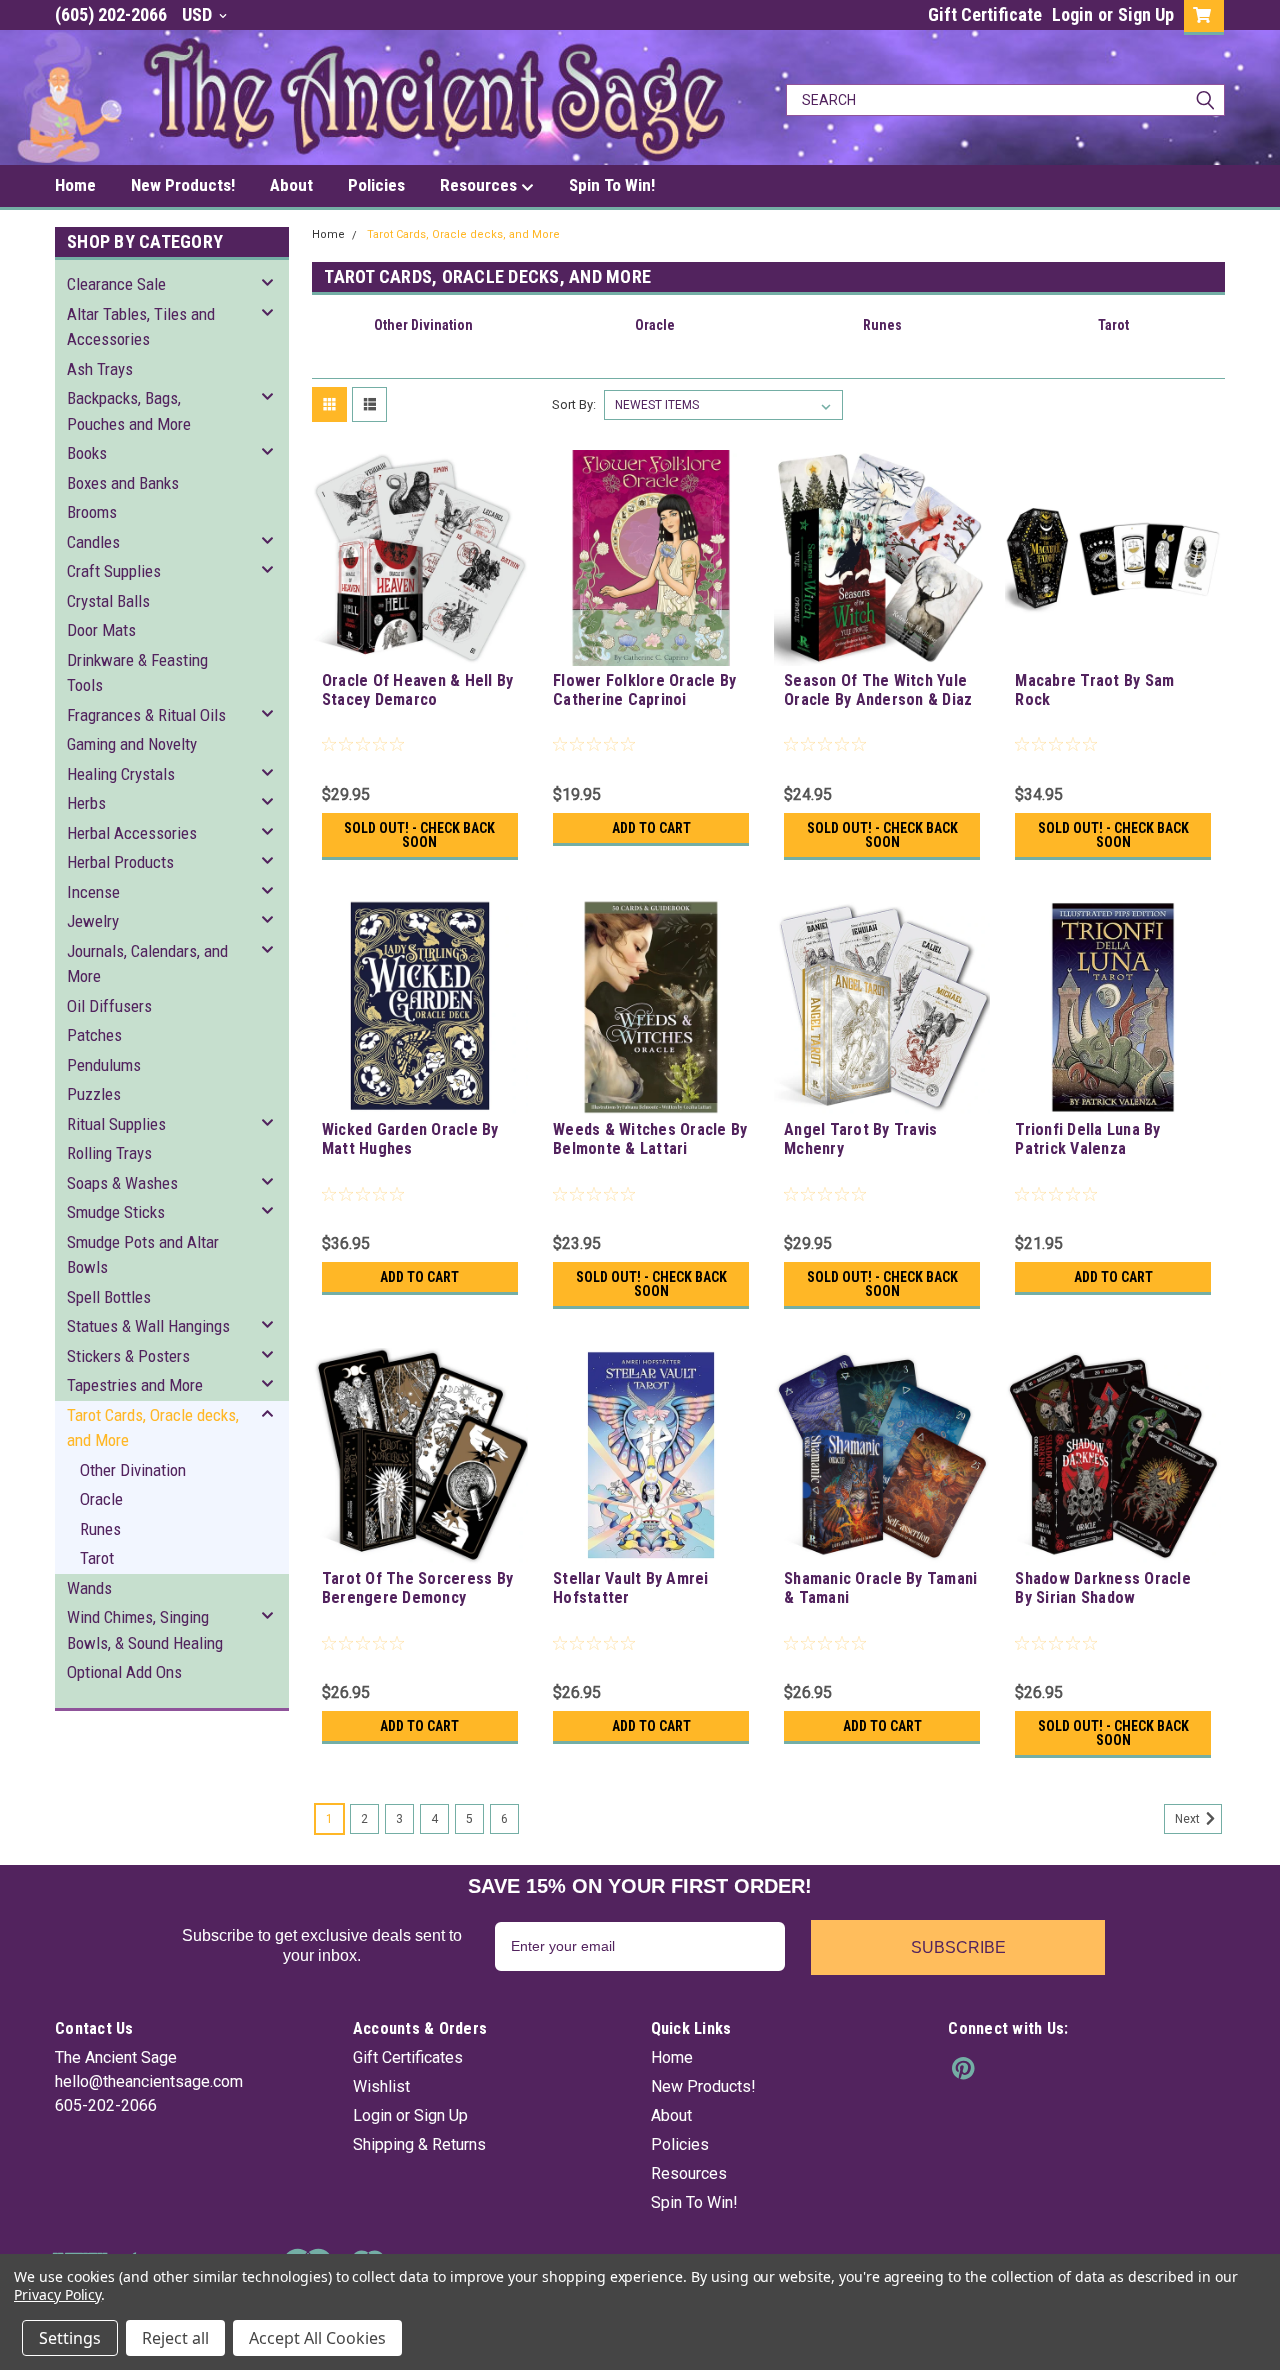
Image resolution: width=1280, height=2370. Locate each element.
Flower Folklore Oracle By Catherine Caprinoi (644, 690)
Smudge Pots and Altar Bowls (143, 1255)
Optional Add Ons (124, 1672)
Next (1189, 1819)
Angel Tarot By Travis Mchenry (860, 1139)
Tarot (97, 1558)
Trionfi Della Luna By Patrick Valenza (1087, 1139)
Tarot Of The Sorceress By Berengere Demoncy (417, 1588)
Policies (376, 185)
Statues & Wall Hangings (148, 1326)
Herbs (86, 803)
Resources (480, 185)
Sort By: (574, 404)
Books (87, 453)
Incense (93, 892)
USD (199, 14)
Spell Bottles (109, 1297)
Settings (70, 2338)
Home (75, 185)
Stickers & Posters (128, 1356)
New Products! (183, 185)
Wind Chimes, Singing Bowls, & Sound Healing (145, 1630)
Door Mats (101, 630)
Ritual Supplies (116, 1124)
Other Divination (133, 1470)
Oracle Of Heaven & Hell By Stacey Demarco (418, 690)
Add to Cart (651, 828)
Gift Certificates (408, 2057)
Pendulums (104, 1065)
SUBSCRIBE (958, 1947)
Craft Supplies (114, 571)
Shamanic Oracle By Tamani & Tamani (880, 1588)
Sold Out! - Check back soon (419, 835)
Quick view (420, 651)
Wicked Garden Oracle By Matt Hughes (410, 1139)
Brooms (92, 512)
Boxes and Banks (123, 483)
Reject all (175, 2338)
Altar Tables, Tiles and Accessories (141, 327)
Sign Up (1146, 14)
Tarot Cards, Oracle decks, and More (153, 1428)
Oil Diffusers (109, 1006)
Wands (89, 1588)
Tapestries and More (135, 1385)
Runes (100, 1529)
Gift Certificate (985, 14)
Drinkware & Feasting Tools (137, 673)
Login (1072, 14)
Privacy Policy (57, 2294)
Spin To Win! (612, 185)
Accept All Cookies (317, 2338)
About (291, 185)
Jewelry (93, 921)
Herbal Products (120, 862)
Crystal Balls (108, 601)
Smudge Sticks (116, 1212)
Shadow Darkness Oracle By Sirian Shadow (1103, 1588)
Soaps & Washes (122, 1183)
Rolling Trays (109, 1153)
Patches (94, 1035)
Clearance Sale (116, 284)
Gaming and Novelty (132, 744)
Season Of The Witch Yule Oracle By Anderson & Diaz (878, 690)
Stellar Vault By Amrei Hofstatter (631, 1588)
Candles (93, 542)
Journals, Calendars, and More (147, 964)
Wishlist (381, 2086)
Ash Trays (100, 369)
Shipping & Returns (419, 2144)
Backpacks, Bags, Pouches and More (129, 411)
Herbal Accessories (132, 833)
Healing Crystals (121, 774)
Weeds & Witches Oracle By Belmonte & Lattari (650, 1139)
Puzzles (94, 1094)
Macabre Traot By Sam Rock (1094, 690)
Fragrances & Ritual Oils (146, 715)
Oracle (101, 1499)
